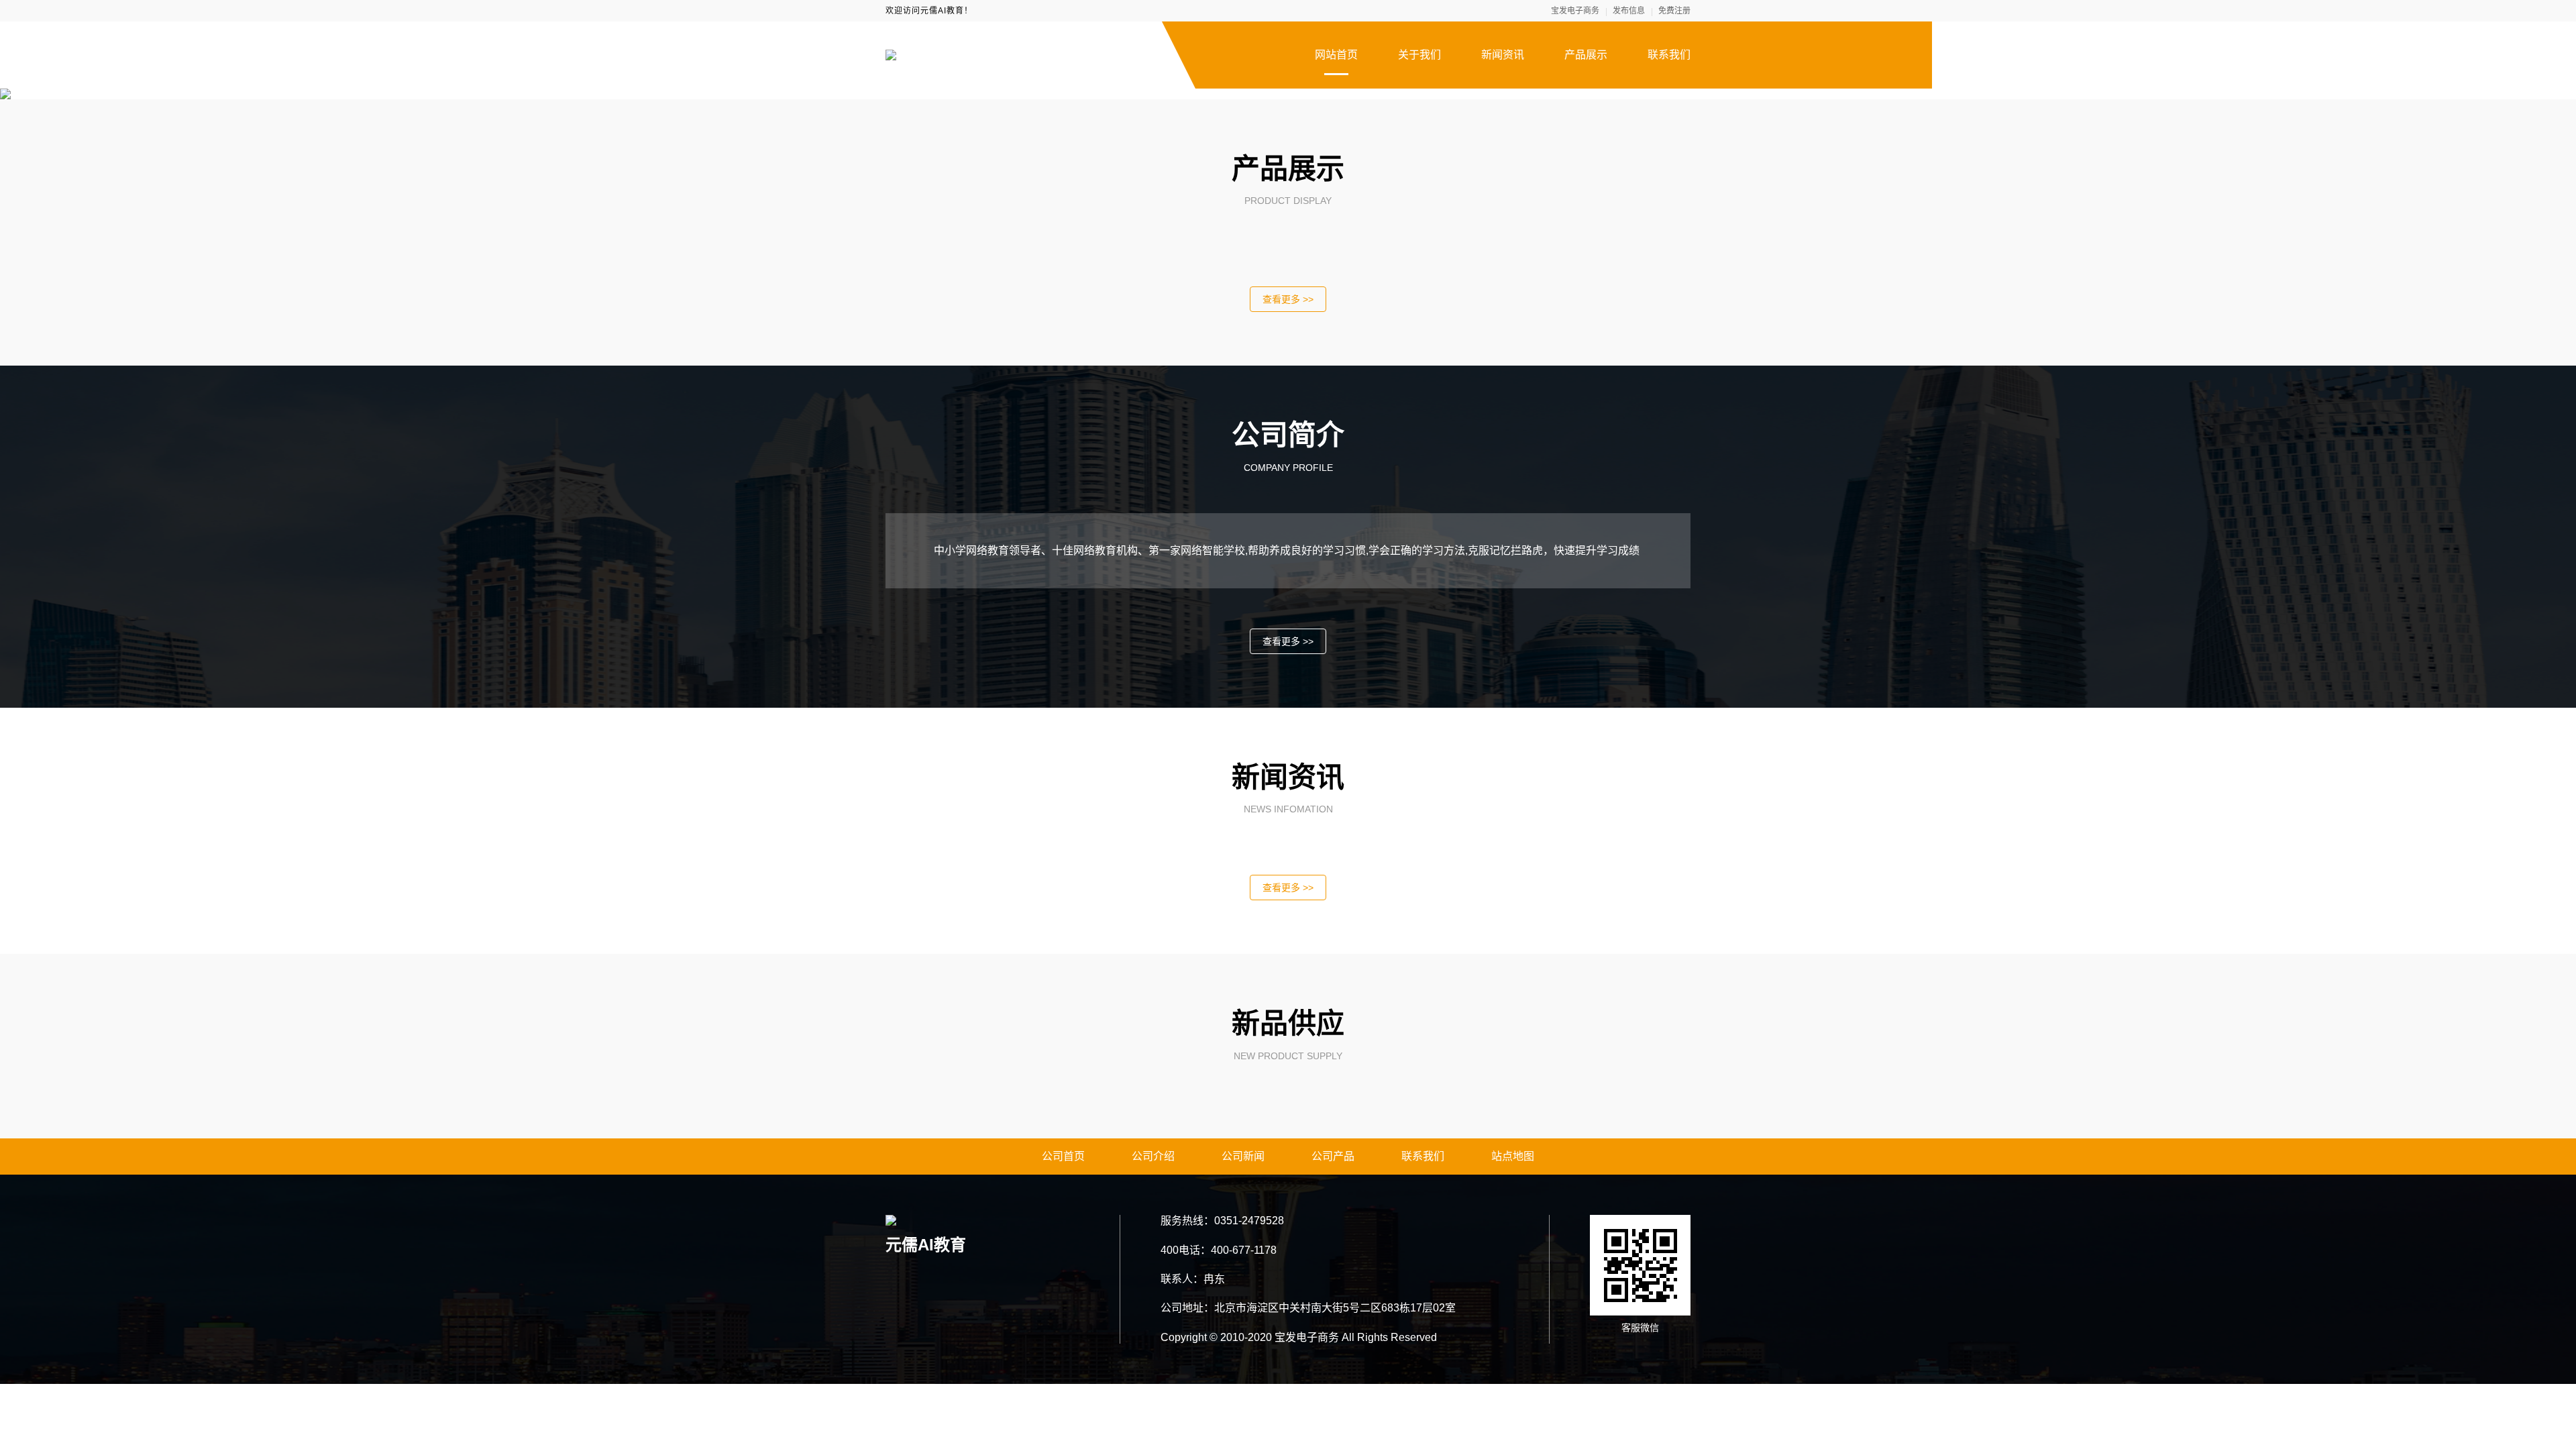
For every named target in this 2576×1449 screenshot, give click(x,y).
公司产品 (1333, 1156)
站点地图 (1513, 1156)
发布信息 (1629, 11)
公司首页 (1063, 1156)
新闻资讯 (1503, 55)
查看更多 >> (1288, 299)
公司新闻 (1243, 1156)
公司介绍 (1153, 1156)
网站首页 (1336, 55)
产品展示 (1586, 55)
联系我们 (1669, 55)
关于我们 (1419, 55)
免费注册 (1674, 11)
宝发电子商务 (1575, 11)
